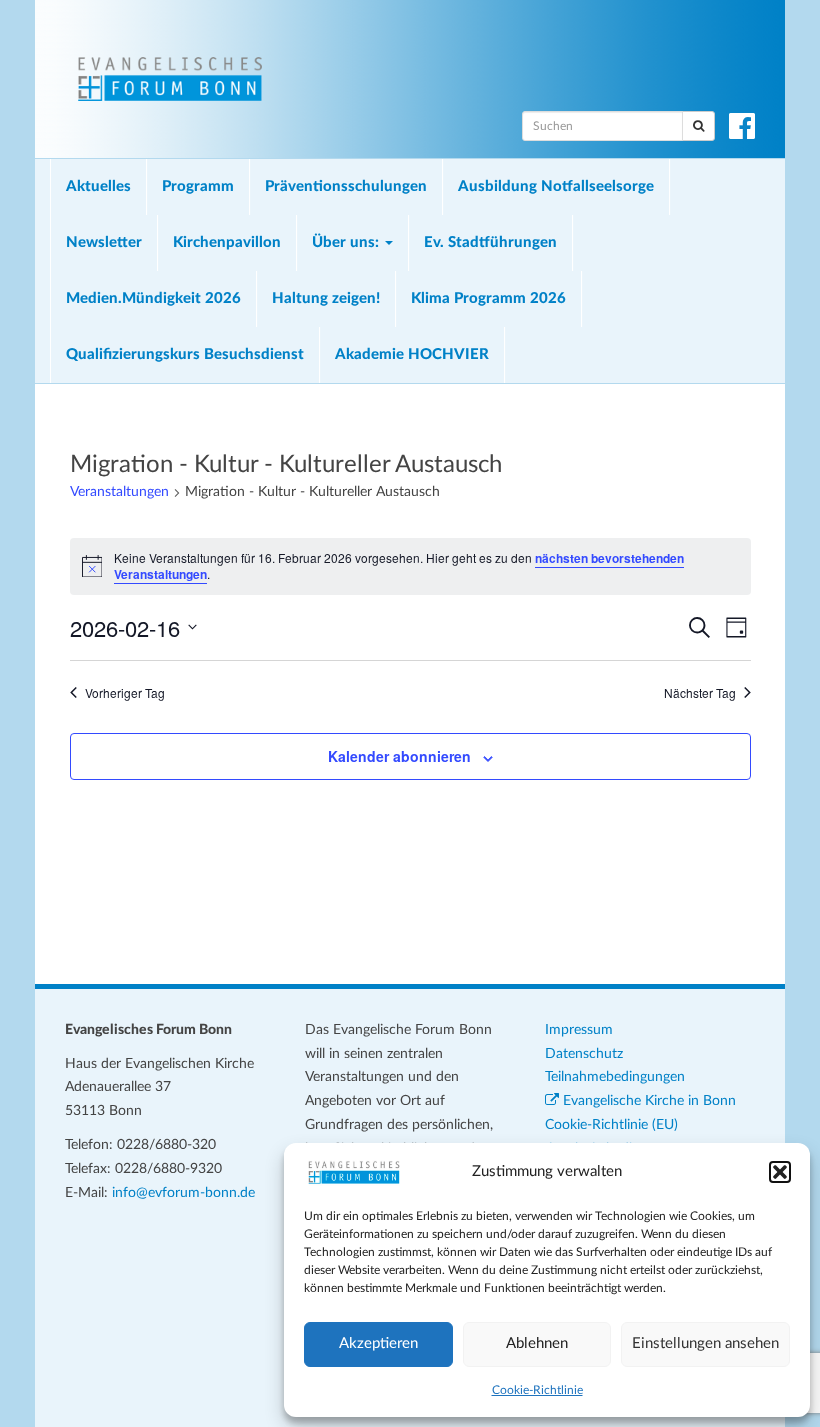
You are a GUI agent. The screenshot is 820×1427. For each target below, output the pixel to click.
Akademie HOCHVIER (412, 354)
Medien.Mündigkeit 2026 (153, 298)
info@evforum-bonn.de (183, 1193)
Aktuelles (98, 186)
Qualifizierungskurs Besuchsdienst (185, 354)
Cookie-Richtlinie (537, 1390)
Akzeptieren (378, 1343)
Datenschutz (584, 1054)
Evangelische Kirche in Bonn (647, 1101)
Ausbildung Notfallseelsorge (556, 186)
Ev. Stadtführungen (490, 242)
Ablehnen (537, 1343)
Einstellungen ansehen (705, 1343)
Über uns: (347, 242)
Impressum (579, 1030)
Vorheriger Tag (125, 693)
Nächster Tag (700, 693)
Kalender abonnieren (399, 756)
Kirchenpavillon (227, 242)
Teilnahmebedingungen (615, 1077)
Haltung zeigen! (326, 298)
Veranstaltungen (119, 492)
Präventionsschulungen (346, 186)
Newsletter (104, 242)
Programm (198, 186)
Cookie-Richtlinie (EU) (611, 1125)
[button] (780, 1172)
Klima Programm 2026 (488, 298)
